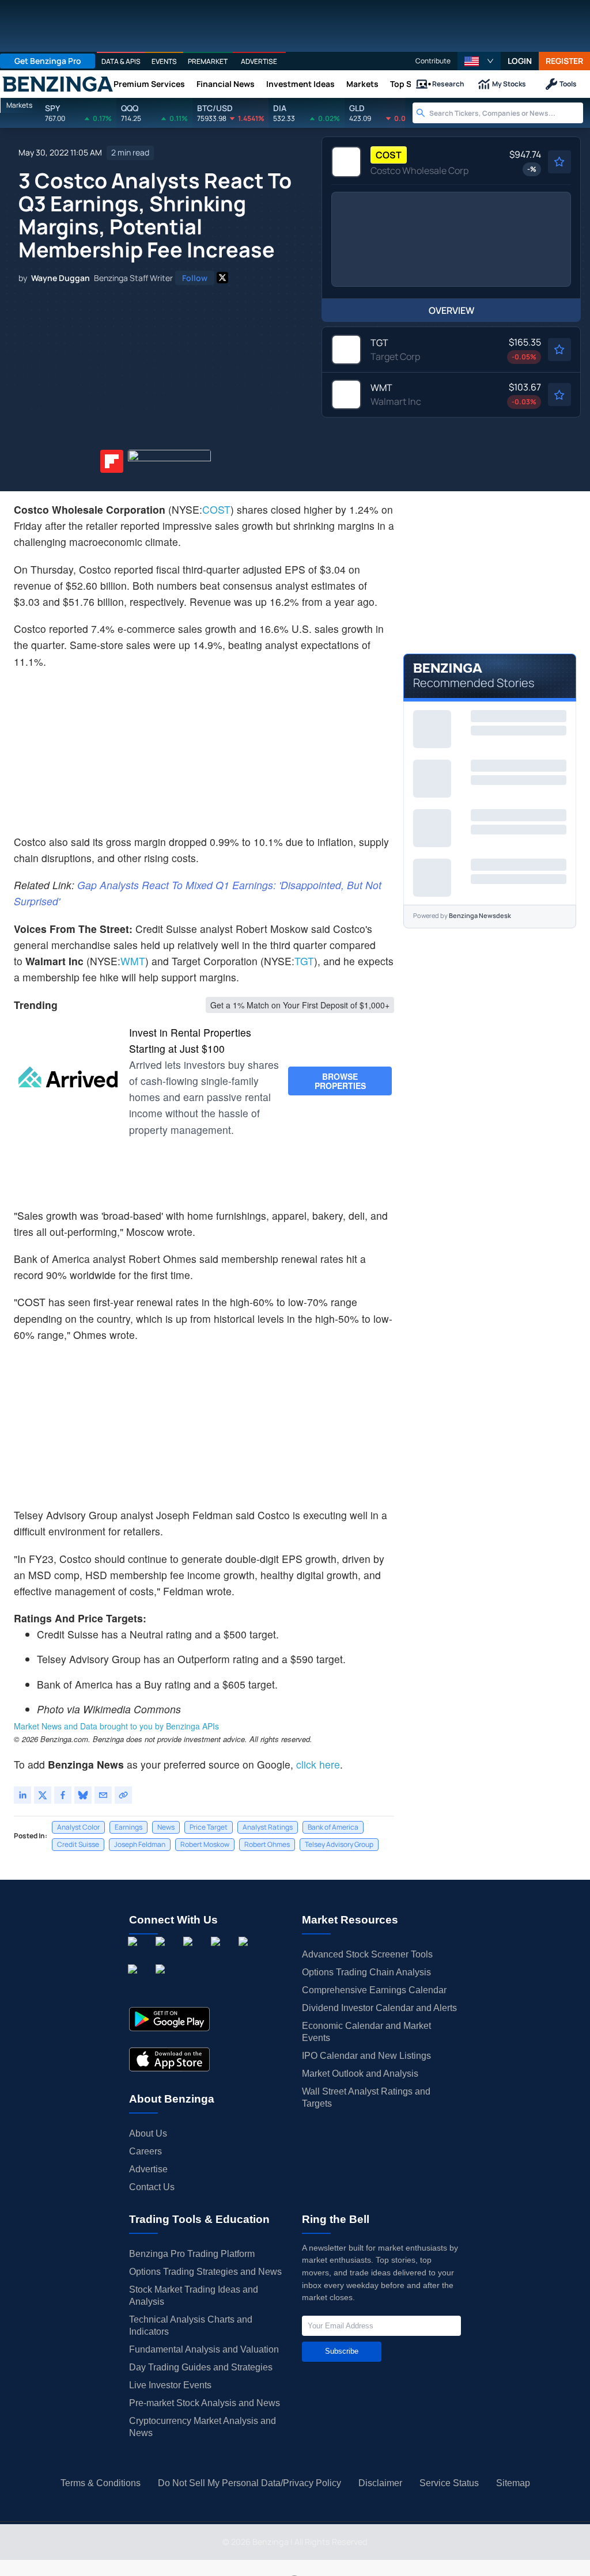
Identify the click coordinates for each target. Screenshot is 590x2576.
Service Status (449, 2483)
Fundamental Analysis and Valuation (204, 2349)
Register (564, 61)
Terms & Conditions (101, 2483)
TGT (304, 961)
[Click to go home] (58, 84)
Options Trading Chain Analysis (366, 1972)
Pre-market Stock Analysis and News (205, 2403)
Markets (362, 84)
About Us (148, 2133)
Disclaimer (380, 2483)
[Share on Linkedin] (22, 1795)
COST (216, 509)
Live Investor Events (170, 2385)
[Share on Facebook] (63, 1795)
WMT (133, 961)
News (166, 1827)
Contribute (433, 61)
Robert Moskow (205, 1844)
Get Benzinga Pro (48, 61)
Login (520, 61)
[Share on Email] (103, 1795)
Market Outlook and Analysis (360, 2074)
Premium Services (149, 84)
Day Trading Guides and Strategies (201, 2367)
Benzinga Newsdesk (480, 915)
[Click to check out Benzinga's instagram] (162, 1954)
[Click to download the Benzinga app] (169, 2019)
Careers (145, 2151)
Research (448, 84)
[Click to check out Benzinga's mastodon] (162, 1982)
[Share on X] (43, 1795)
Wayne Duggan (60, 278)
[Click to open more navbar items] (425, 84)
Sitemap (513, 2483)
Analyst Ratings (268, 1827)
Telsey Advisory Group (339, 1844)
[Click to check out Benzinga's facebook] (135, 1954)
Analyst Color (78, 1827)
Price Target (209, 1827)
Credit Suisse (78, 1844)
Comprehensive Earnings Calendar (374, 1990)
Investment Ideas (300, 84)
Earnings (128, 1827)
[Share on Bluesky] (83, 1795)
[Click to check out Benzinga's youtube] (245, 1954)
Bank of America (333, 1827)
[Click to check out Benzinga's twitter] (218, 1954)
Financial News (226, 84)
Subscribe (342, 2351)
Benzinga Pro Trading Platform (192, 2254)
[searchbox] (506, 113)
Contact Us (152, 2187)
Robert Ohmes (267, 1844)
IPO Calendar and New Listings (366, 2056)
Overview (451, 310)
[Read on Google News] (169, 461)
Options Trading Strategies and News (205, 2272)
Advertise (148, 2169)
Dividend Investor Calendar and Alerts (379, 2008)
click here (318, 1764)
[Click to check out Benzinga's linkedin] (190, 1954)
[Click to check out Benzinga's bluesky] (135, 1982)
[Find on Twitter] (222, 278)
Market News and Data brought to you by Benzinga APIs (116, 1726)
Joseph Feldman (140, 1844)
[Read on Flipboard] (112, 461)
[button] (479, 61)
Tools (568, 84)
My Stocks (509, 84)
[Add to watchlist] (559, 162)
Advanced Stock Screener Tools (367, 1954)
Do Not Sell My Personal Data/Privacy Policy (249, 2483)
